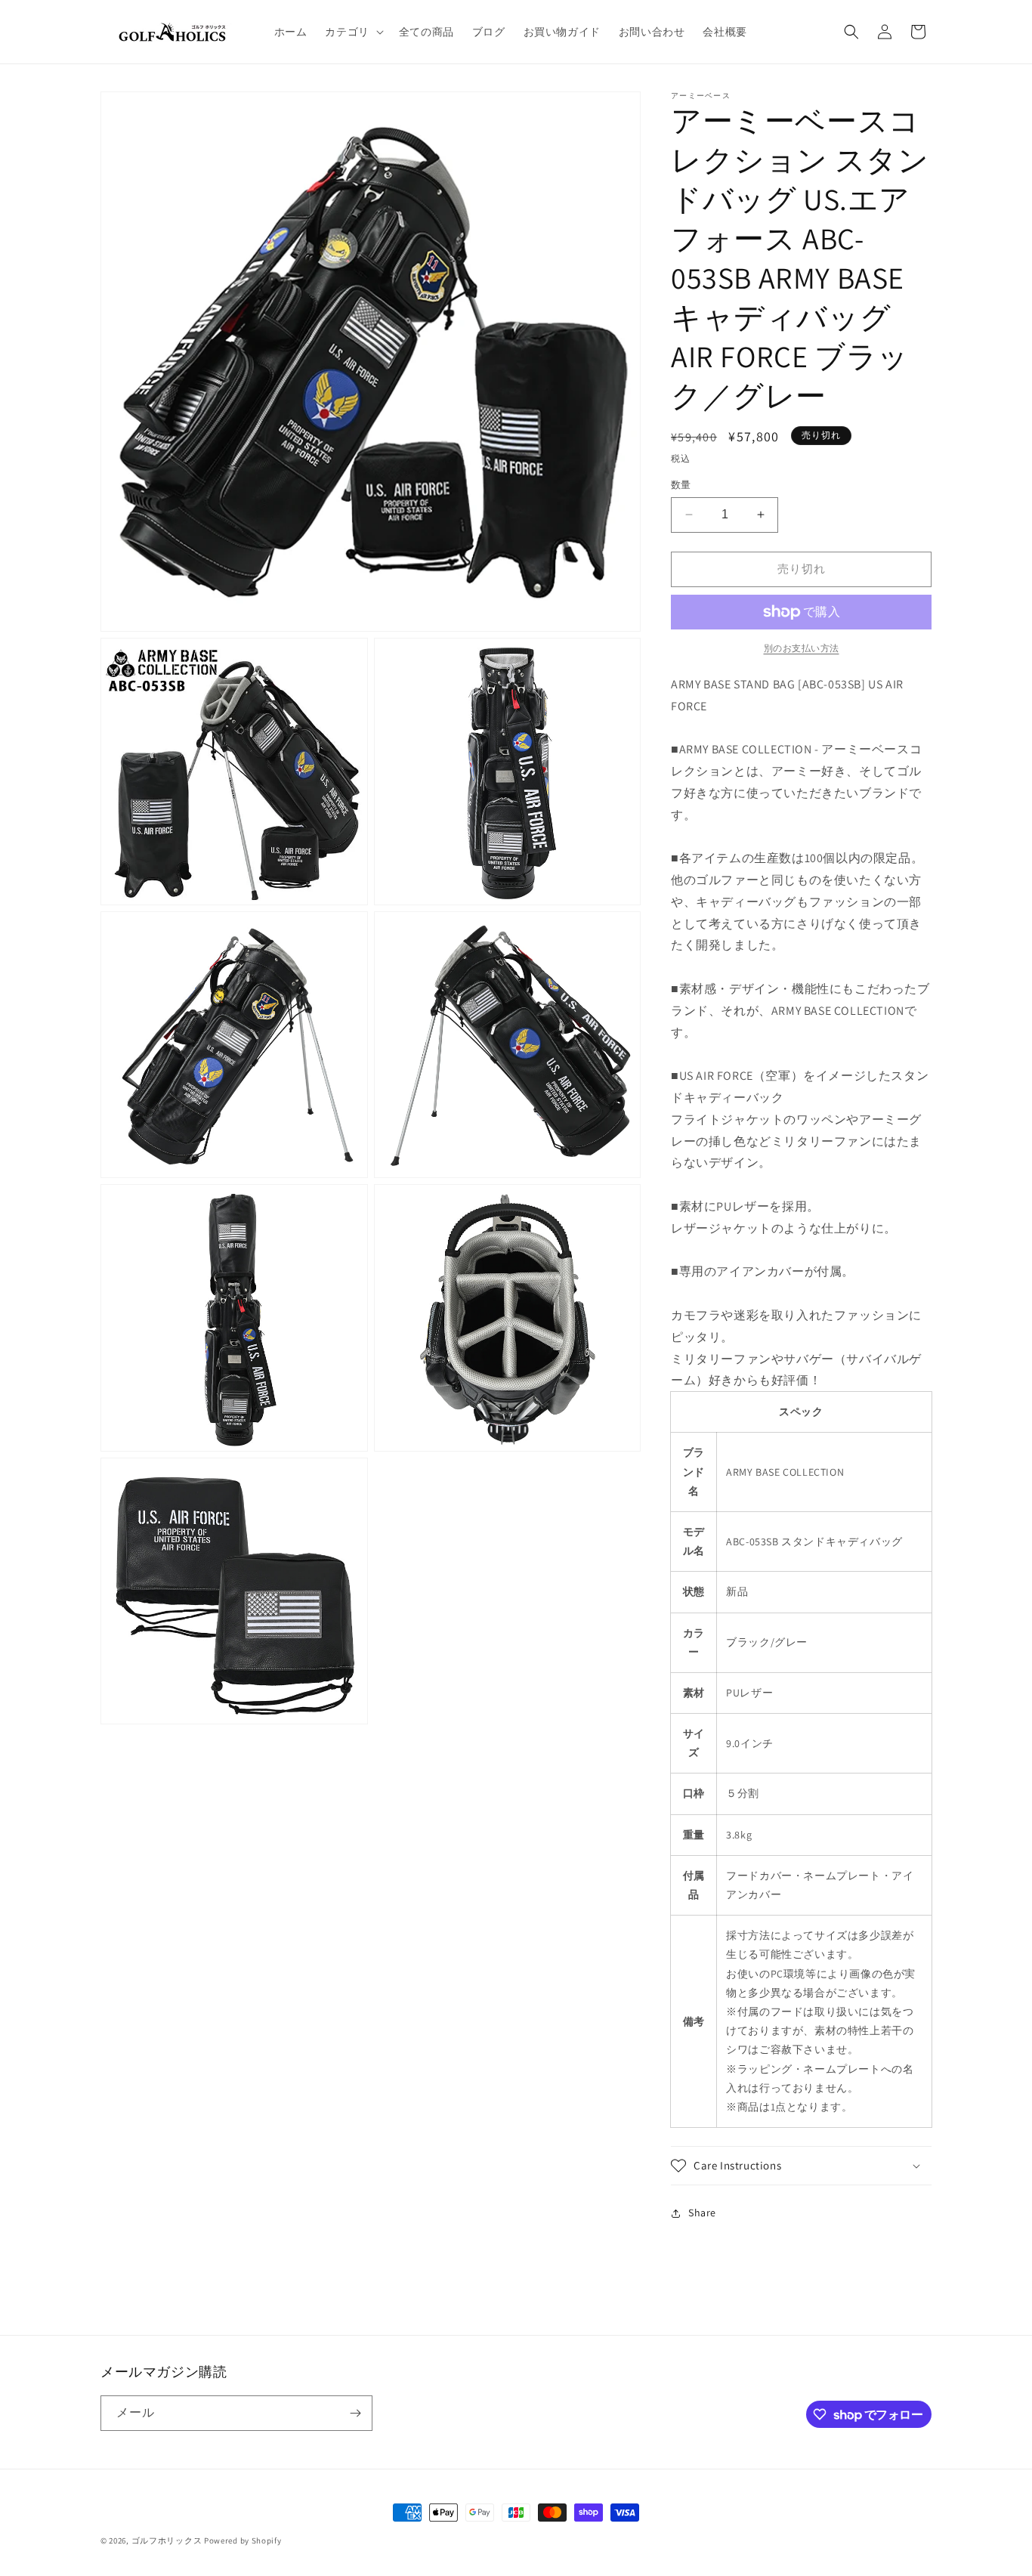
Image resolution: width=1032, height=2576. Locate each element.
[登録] (355, 2413)
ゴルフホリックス (168, 2540)
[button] (352, 32)
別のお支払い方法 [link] (802, 648)
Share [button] (702, 2213)
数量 (681, 485)
